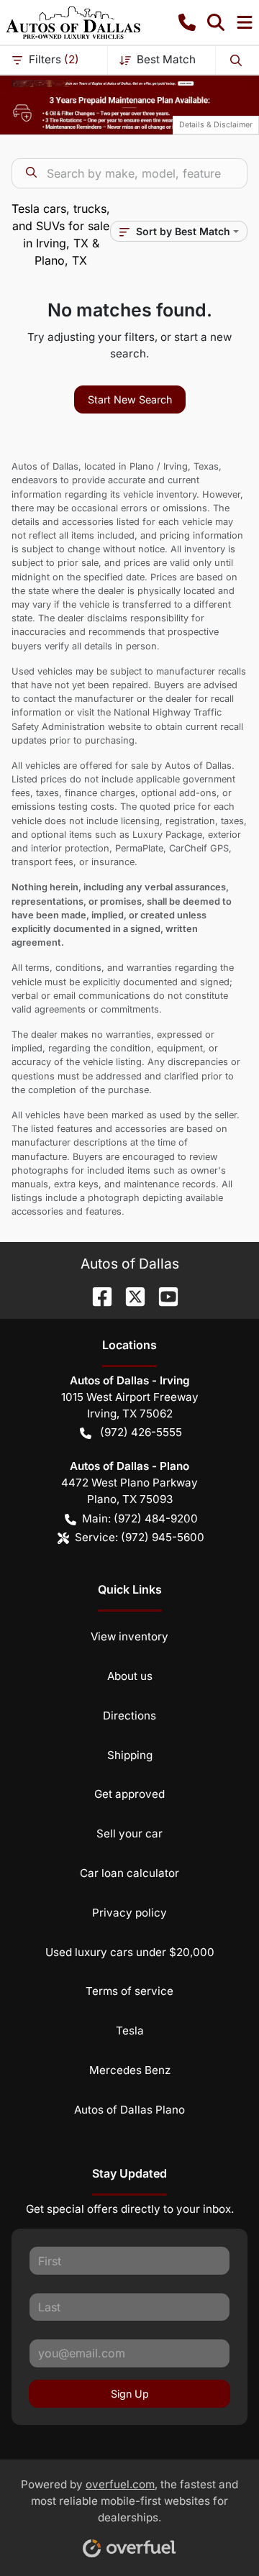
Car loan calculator (129, 1873)
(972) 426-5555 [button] (141, 1432)
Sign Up (130, 2394)
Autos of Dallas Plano (129, 2110)
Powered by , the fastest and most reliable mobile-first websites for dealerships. (129, 2501)
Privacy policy (129, 1913)
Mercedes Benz (130, 2070)
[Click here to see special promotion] (129, 82)
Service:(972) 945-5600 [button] (140, 1537)
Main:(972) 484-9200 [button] (140, 1518)
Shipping (130, 1755)
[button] (187, 22)
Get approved (129, 1794)
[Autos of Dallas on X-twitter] (129, 1295)
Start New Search (130, 399)
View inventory (129, 1636)
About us (130, 1676)
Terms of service (129, 1991)
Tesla (130, 2031)
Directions (129, 1716)
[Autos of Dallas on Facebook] (96, 1295)
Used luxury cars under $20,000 (130, 1952)
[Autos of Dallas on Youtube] (163, 1295)
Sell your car (129, 1833)
